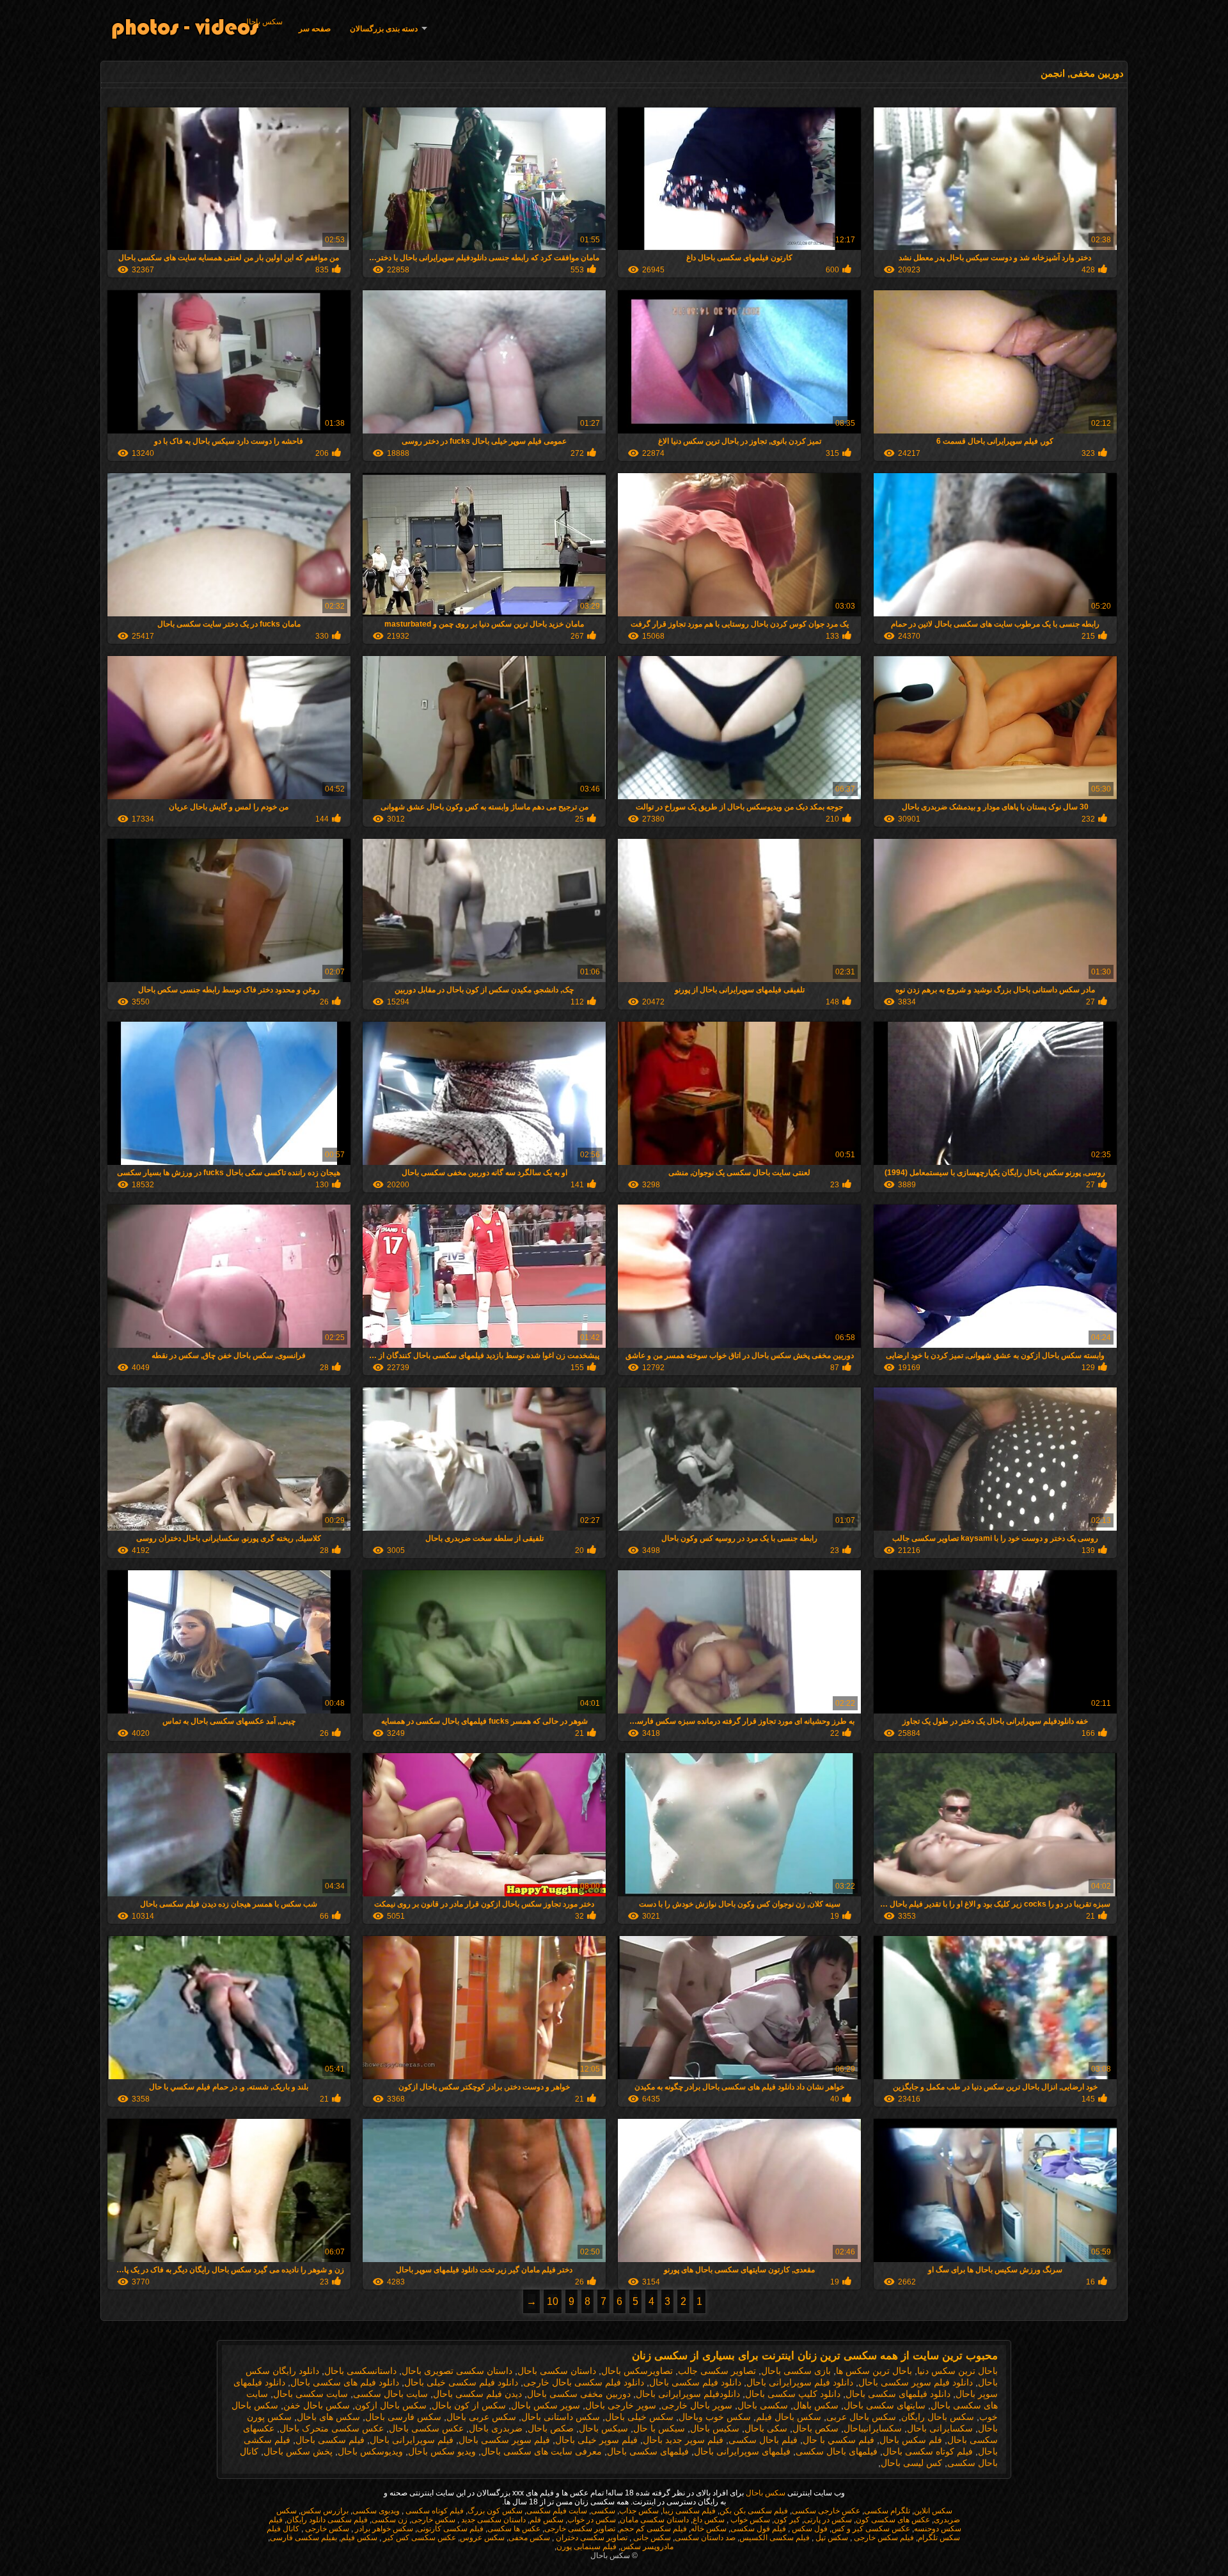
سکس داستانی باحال (561, 2417)
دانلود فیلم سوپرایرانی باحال (800, 2382)
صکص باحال (551, 2428)
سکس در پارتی (828, 2520)
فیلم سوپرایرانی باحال (412, 2440)
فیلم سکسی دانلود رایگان (327, 2520)
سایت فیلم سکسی (557, 2511)
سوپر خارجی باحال (621, 2405)
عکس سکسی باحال (426, 2428)
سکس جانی (651, 2538)
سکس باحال (263, 22)
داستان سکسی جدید (492, 2520)
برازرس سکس (325, 2511)
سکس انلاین (933, 2511)
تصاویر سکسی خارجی (580, 2529)
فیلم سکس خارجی (883, 2538)
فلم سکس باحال (911, 2440)
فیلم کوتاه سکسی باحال (928, 2451)
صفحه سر (315, 29)
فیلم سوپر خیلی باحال (596, 2440)
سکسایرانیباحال (873, 2428)
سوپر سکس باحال (546, 2405)
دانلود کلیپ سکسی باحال (793, 2394)
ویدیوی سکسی (376, 2511)
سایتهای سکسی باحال (885, 2405)
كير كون (787, 2520)
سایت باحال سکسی (390, 2394)
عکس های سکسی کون (893, 2520)
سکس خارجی (433, 2520)
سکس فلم (547, 2520)
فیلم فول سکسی (758, 2529)
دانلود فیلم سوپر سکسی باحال (916, 2382)
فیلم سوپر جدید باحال (683, 2440)
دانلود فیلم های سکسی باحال (345, 2382)
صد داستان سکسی (705, 2538)
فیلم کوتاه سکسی (434, 2511)
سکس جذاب (639, 2511)
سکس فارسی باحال (403, 2417)
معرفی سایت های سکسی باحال (541, 2451)
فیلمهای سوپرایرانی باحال (742, 2451)
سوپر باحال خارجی (697, 2405)
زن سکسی (390, 2520)
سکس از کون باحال (469, 2405)
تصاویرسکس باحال (637, 2371)
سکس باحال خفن (317, 2405)
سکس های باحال (328, 2417)
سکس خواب (749, 2520)
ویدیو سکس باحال (442, 2451)
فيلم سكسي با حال (838, 2440)
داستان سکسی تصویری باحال (457, 2371)
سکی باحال (766, 2428)
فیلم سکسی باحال (330, 2440)
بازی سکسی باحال (796, 2371)
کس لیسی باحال (911, 2463)
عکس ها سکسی (514, 2529)
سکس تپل (831, 2538)
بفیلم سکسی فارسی (303, 2538)
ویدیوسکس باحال (370, 2451)
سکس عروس (482, 2538)
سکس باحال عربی (861, 2417)
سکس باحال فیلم (789, 2417)
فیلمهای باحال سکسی (837, 2451)
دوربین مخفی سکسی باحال (579, 2394)
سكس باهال (816, 2405)
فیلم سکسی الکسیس (775, 2538)
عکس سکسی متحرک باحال (332, 2428)
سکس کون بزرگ (495, 2511)
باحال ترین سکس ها (874, 2371)
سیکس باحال (603, 2428)
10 (553, 2301)
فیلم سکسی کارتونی (450, 2529)
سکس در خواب (592, 2520)
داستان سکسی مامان (654, 2520)
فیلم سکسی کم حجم (653, 2529)
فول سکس (809, 2529)
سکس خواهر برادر (383, 2529)
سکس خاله (709, 2529)
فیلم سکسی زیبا (689, 2511)
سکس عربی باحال (481, 2417)
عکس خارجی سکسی (826, 2511)
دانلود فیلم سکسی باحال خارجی (584, 2382)
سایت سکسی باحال (311, 2394)
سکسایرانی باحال (940, 2428)
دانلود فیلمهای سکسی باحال (898, 2394)
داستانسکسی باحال (360, 2371)
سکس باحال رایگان (938, 2417)
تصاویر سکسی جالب (717, 2371)
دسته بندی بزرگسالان (384, 29)
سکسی (603, 2511)
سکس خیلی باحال (639, 2417)
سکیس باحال (715, 2428)
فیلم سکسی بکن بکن (754, 2511)
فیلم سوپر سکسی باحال (504, 2440)
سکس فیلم (359, 2538)
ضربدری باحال (496, 2428)
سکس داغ (709, 2520)
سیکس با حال (659, 2428)
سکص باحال (815, 2428)
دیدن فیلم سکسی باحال (477, 2394)
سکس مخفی (529, 2538)
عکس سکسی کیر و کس (871, 2529)
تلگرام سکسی (887, 2511)
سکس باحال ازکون (391, 2405)
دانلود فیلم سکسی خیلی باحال (461, 2382)
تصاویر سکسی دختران (591, 2538)
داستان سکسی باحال (557, 2371)
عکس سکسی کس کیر (419, 2538)
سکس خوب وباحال (715, 2417)
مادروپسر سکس (647, 2547)
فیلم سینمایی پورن (586, 2547)
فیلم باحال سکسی (763, 2440)
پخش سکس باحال (298, 2451)
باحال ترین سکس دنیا (957, 2371)
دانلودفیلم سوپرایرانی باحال (688, 2394)
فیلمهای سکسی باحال (648, 2451)
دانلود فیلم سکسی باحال (695, 2382)
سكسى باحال (763, 2405)
